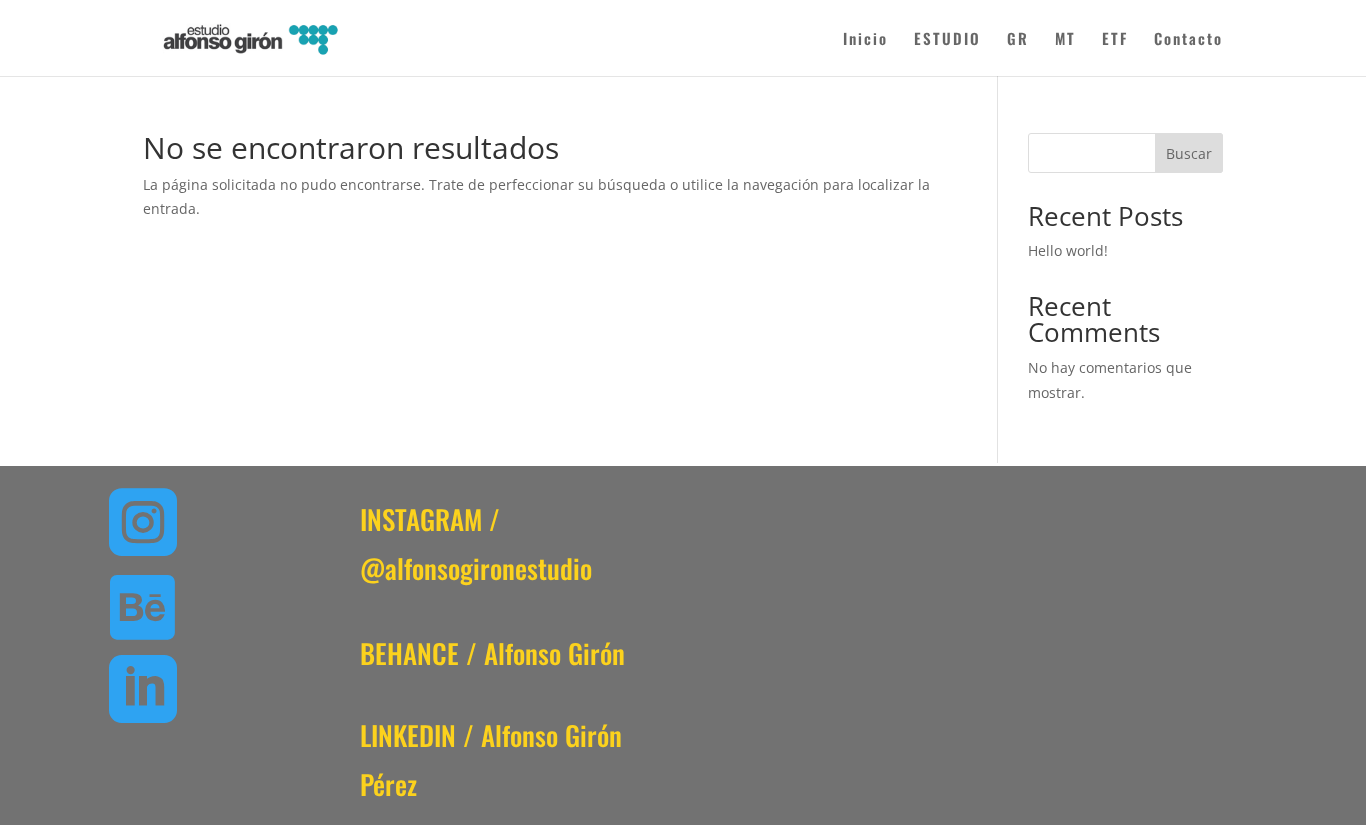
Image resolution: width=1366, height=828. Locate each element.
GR (1018, 40)
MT (1065, 40)
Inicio (865, 40)
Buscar (1189, 153)
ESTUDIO (947, 40)
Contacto (1188, 40)
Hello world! (1068, 250)
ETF (1115, 40)
